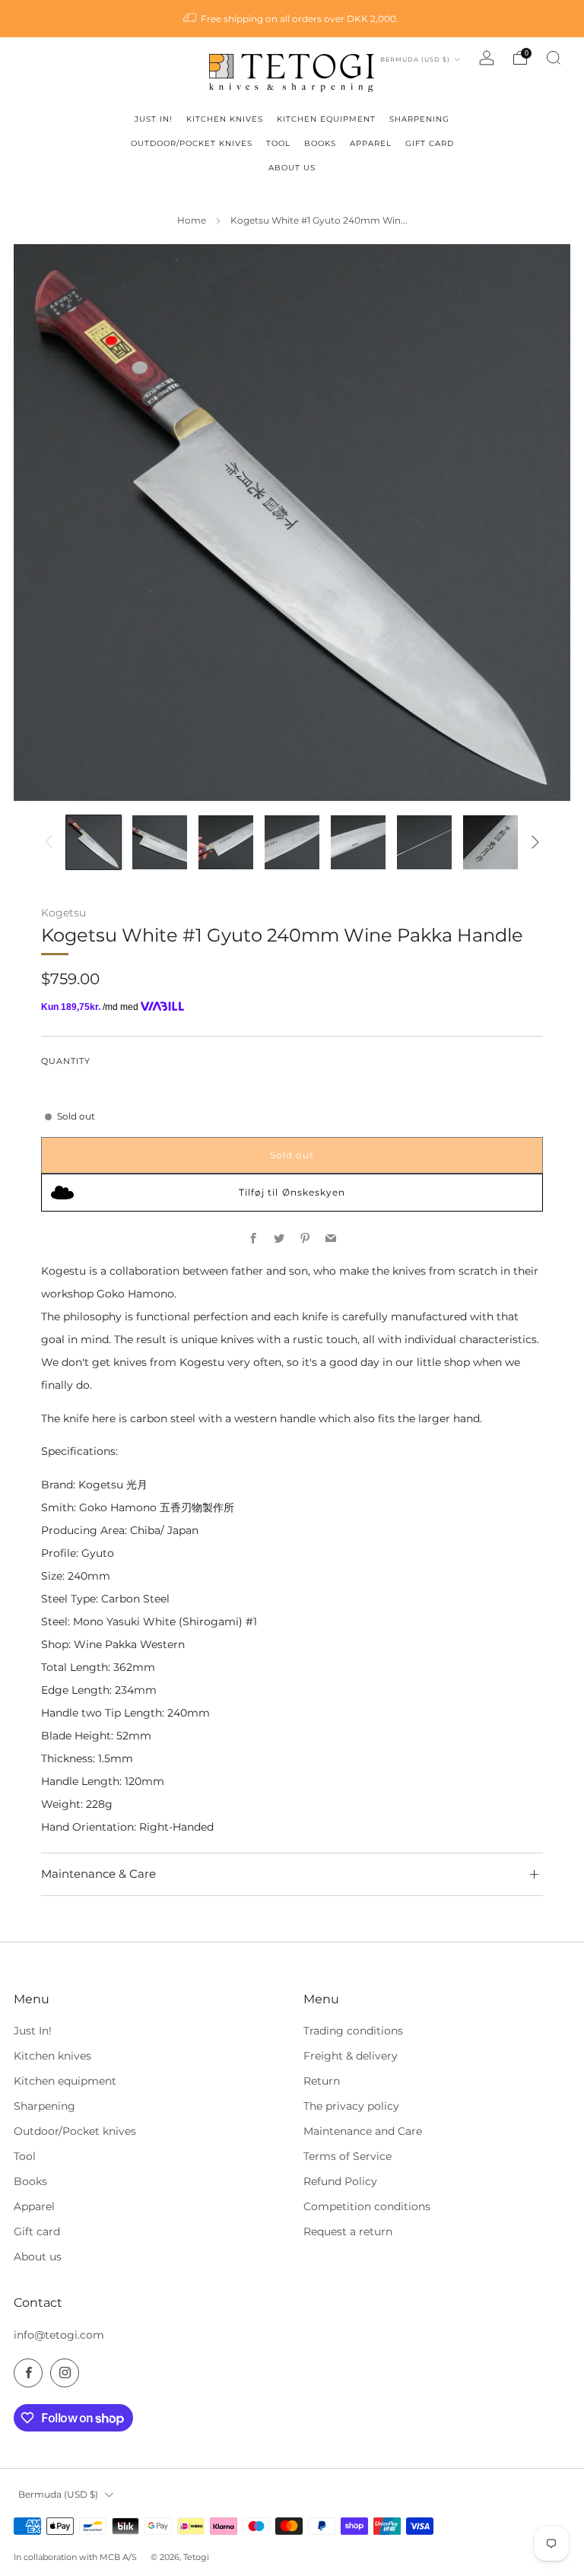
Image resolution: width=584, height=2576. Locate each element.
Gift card (37, 2231)
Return (322, 2081)
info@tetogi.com (59, 2335)
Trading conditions (353, 2031)
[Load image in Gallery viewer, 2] (159, 842)
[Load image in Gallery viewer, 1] (93, 842)
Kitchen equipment (65, 2081)
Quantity (66, 1061)
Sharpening (44, 2106)
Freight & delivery (351, 2056)
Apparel (34, 2206)
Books (30, 2181)
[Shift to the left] (48, 842)
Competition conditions (367, 2206)
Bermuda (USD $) (416, 59)
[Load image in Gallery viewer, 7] (490, 842)
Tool (25, 2156)
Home (192, 221)
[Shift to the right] (536, 842)
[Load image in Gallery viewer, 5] (358, 842)
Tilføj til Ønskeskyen (292, 1192)
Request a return (348, 2231)
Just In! (33, 2031)
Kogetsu (63, 913)
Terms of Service (348, 2156)
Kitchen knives (52, 2056)
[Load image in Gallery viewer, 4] (292, 842)
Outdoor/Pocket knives (75, 2131)
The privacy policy (351, 2106)
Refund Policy (340, 2181)
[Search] (554, 58)
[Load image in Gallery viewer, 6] (424, 842)
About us (38, 2257)
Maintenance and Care (363, 2131)
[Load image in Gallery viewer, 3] (225, 842)
